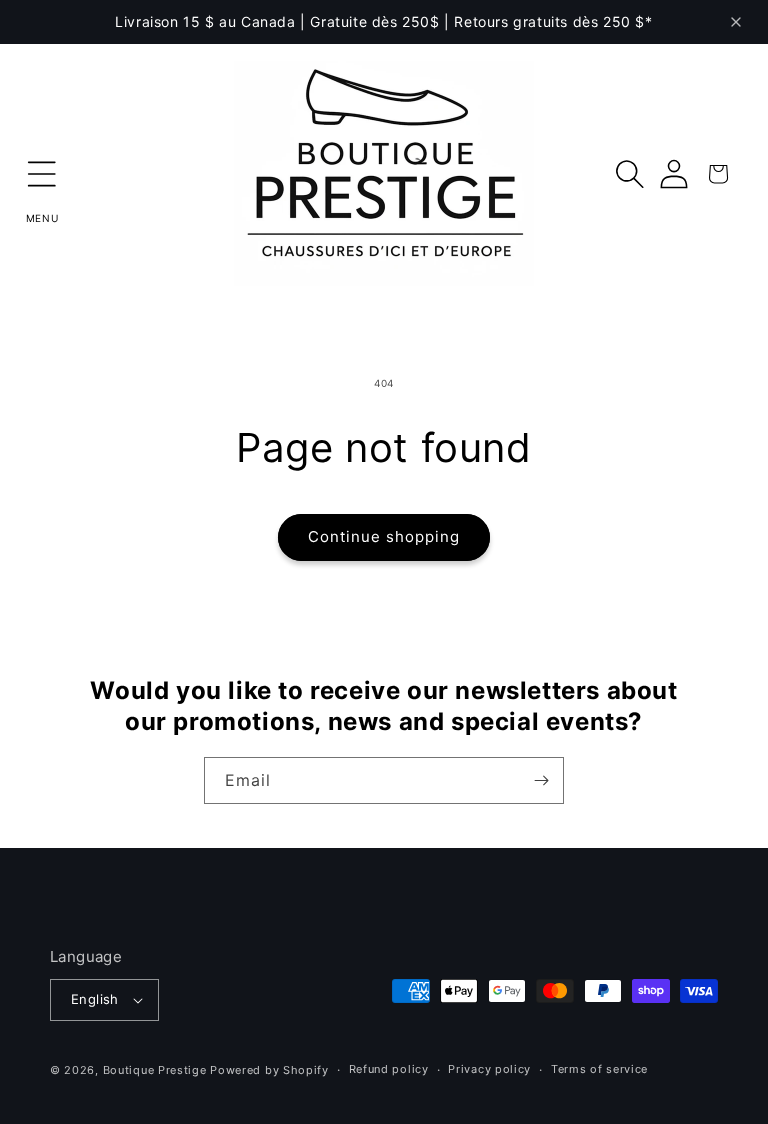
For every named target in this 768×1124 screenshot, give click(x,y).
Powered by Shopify (269, 1070)
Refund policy (389, 1069)
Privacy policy (489, 1069)
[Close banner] (736, 22)
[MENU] (42, 174)
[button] (42, 174)
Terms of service (599, 1069)
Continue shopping (384, 536)
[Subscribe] (541, 780)
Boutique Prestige (155, 1070)
